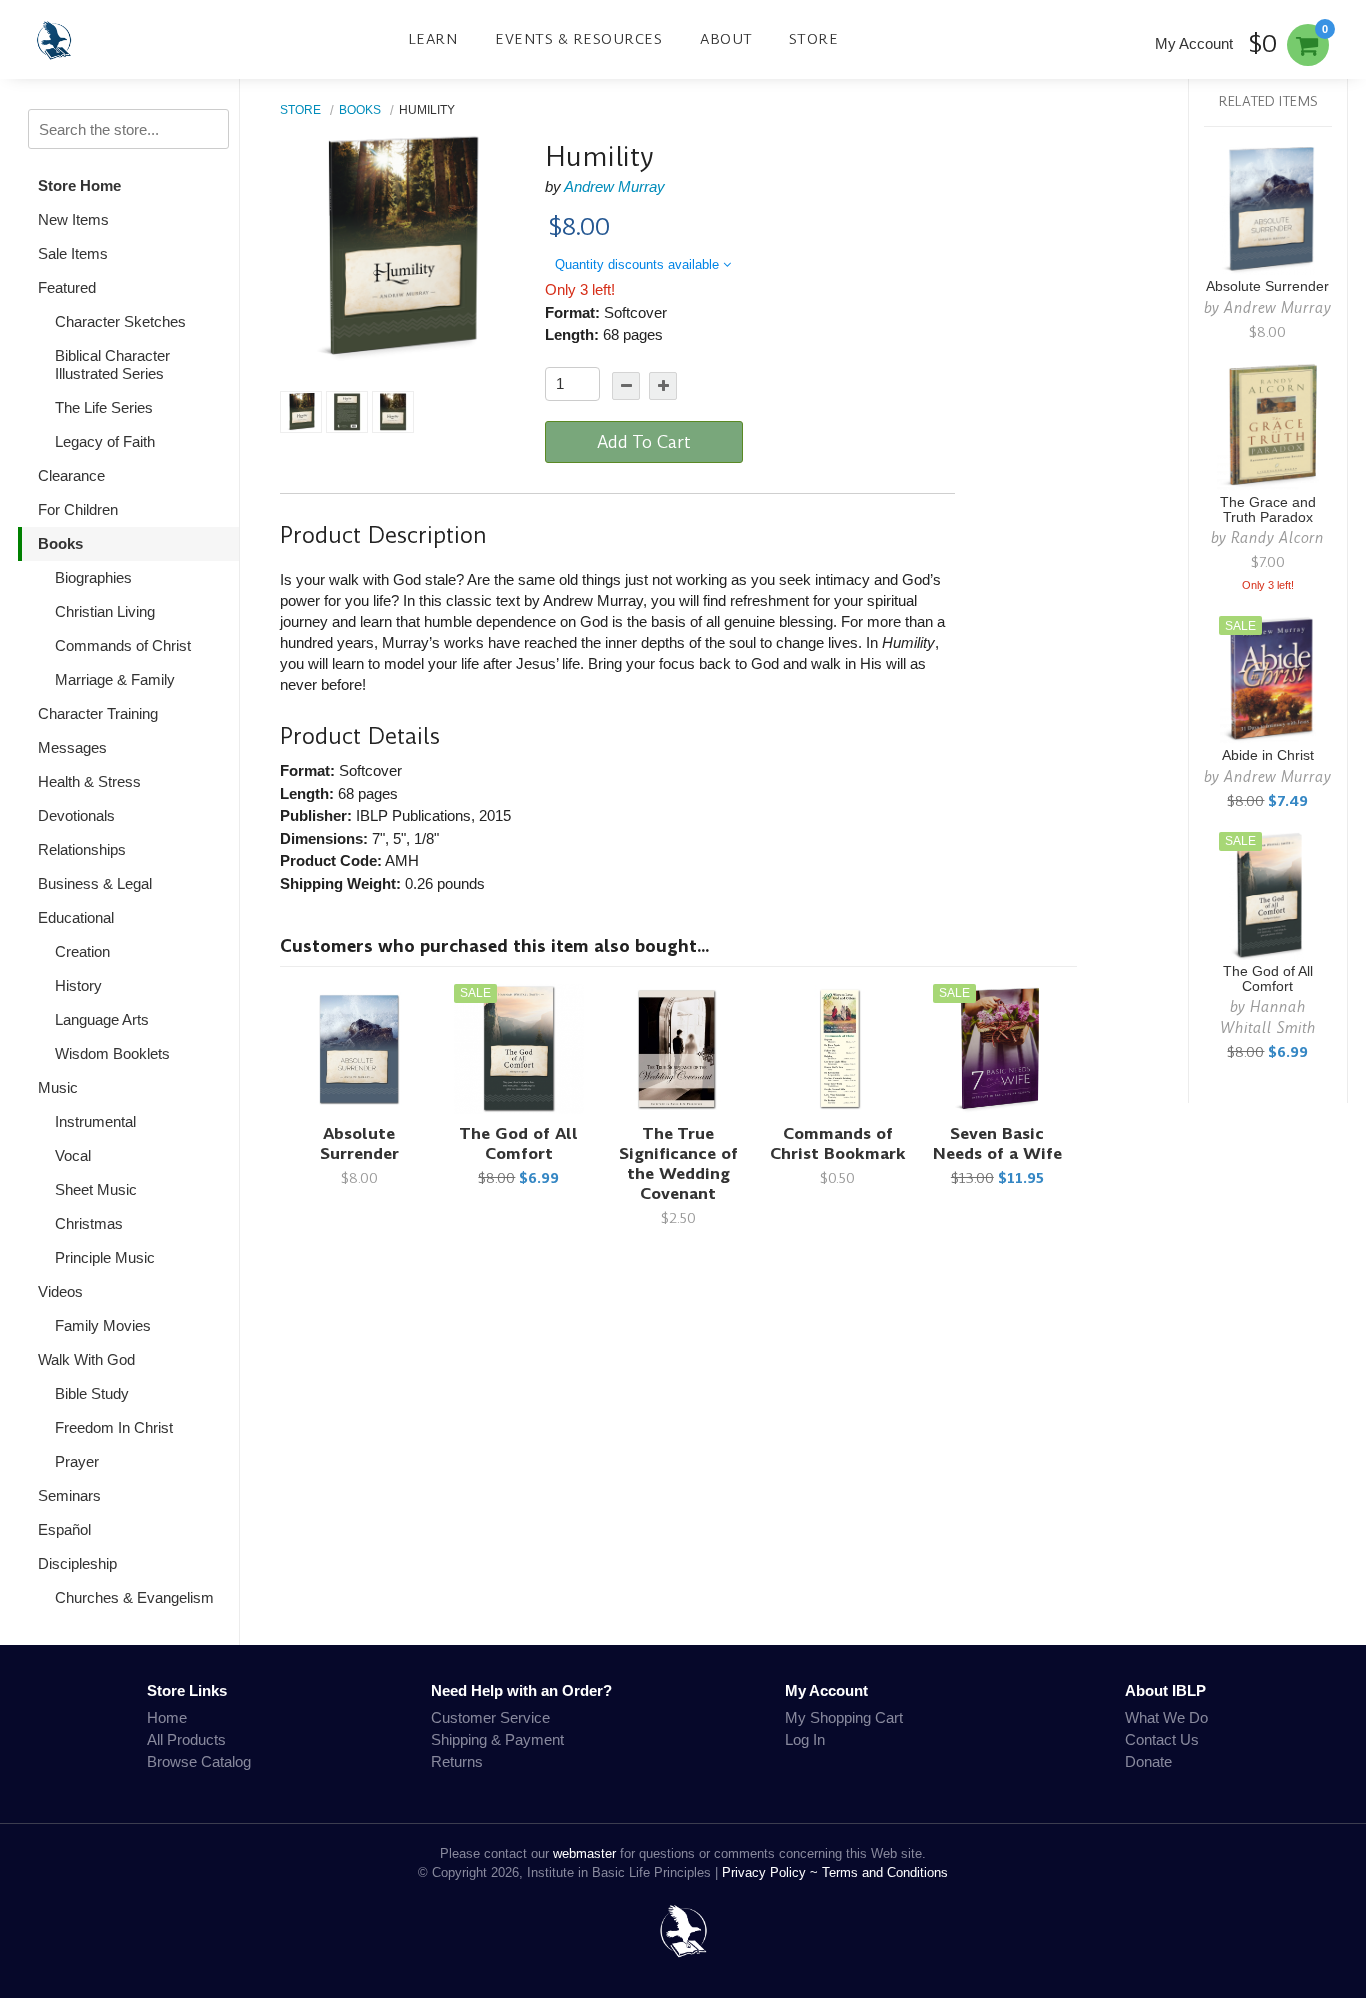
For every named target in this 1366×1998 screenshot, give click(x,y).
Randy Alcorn (1277, 537)
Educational (76, 917)
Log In (805, 1739)
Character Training (98, 713)
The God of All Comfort (518, 1143)
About (726, 39)
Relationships (82, 849)
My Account (1194, 43)
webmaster (584, 1853)
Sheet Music (96, 1189)
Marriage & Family (115, 679)
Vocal (73, 1155)
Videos (60, 1291)
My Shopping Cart (844, 1717)
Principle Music (105, 1257)
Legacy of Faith (105, 441)
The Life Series (104, 407)
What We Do (1166, 1717)
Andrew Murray (614, 186)
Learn (433, 39)
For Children (78, 509)
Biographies (93, 577)
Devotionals (76, 815)
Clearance (71, 475)
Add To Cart (644, 442)
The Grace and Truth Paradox (1268, 510)
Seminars (69, 1495)
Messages (72, 747)
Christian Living (105, 611)
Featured (67, 287)
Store (814, 39)
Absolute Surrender (359, 1143)
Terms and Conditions (885, 1872)
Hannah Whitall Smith (1268, 1017)
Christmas (89, 1223)
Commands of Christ (123, 645)
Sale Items (73, 253)
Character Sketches (120, 321)
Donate (1148, 1761)
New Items (73, 219)
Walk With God (86, 1359)
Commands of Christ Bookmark (838, 1143)
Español (64, 1529)
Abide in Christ (1268, 755)
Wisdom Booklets (112, 1053)
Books (60, 543)
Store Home (79, 185)
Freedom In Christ (114, 1427)
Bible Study (92, 1393)
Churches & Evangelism (134, 1597)
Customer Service (490, 1717)
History (78, 985)
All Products (186, 1739)
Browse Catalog (199, 1761)
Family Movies (103, 1325)
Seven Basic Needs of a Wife (997, 1143)
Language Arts (102, 1019)
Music (58, 1087)
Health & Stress (89, 781)
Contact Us (1162, 1739)
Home (167, 1717)
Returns (457, 1761)
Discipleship (77, 1563)
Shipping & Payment (497, 1739)
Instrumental (95, 1121)
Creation (82, 951)
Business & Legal (95, 883)
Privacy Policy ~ (772, 1872)
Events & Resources (578, 39)
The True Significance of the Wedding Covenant (678, 1163)
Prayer (77, 1461)
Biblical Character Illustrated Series (112, 364)
